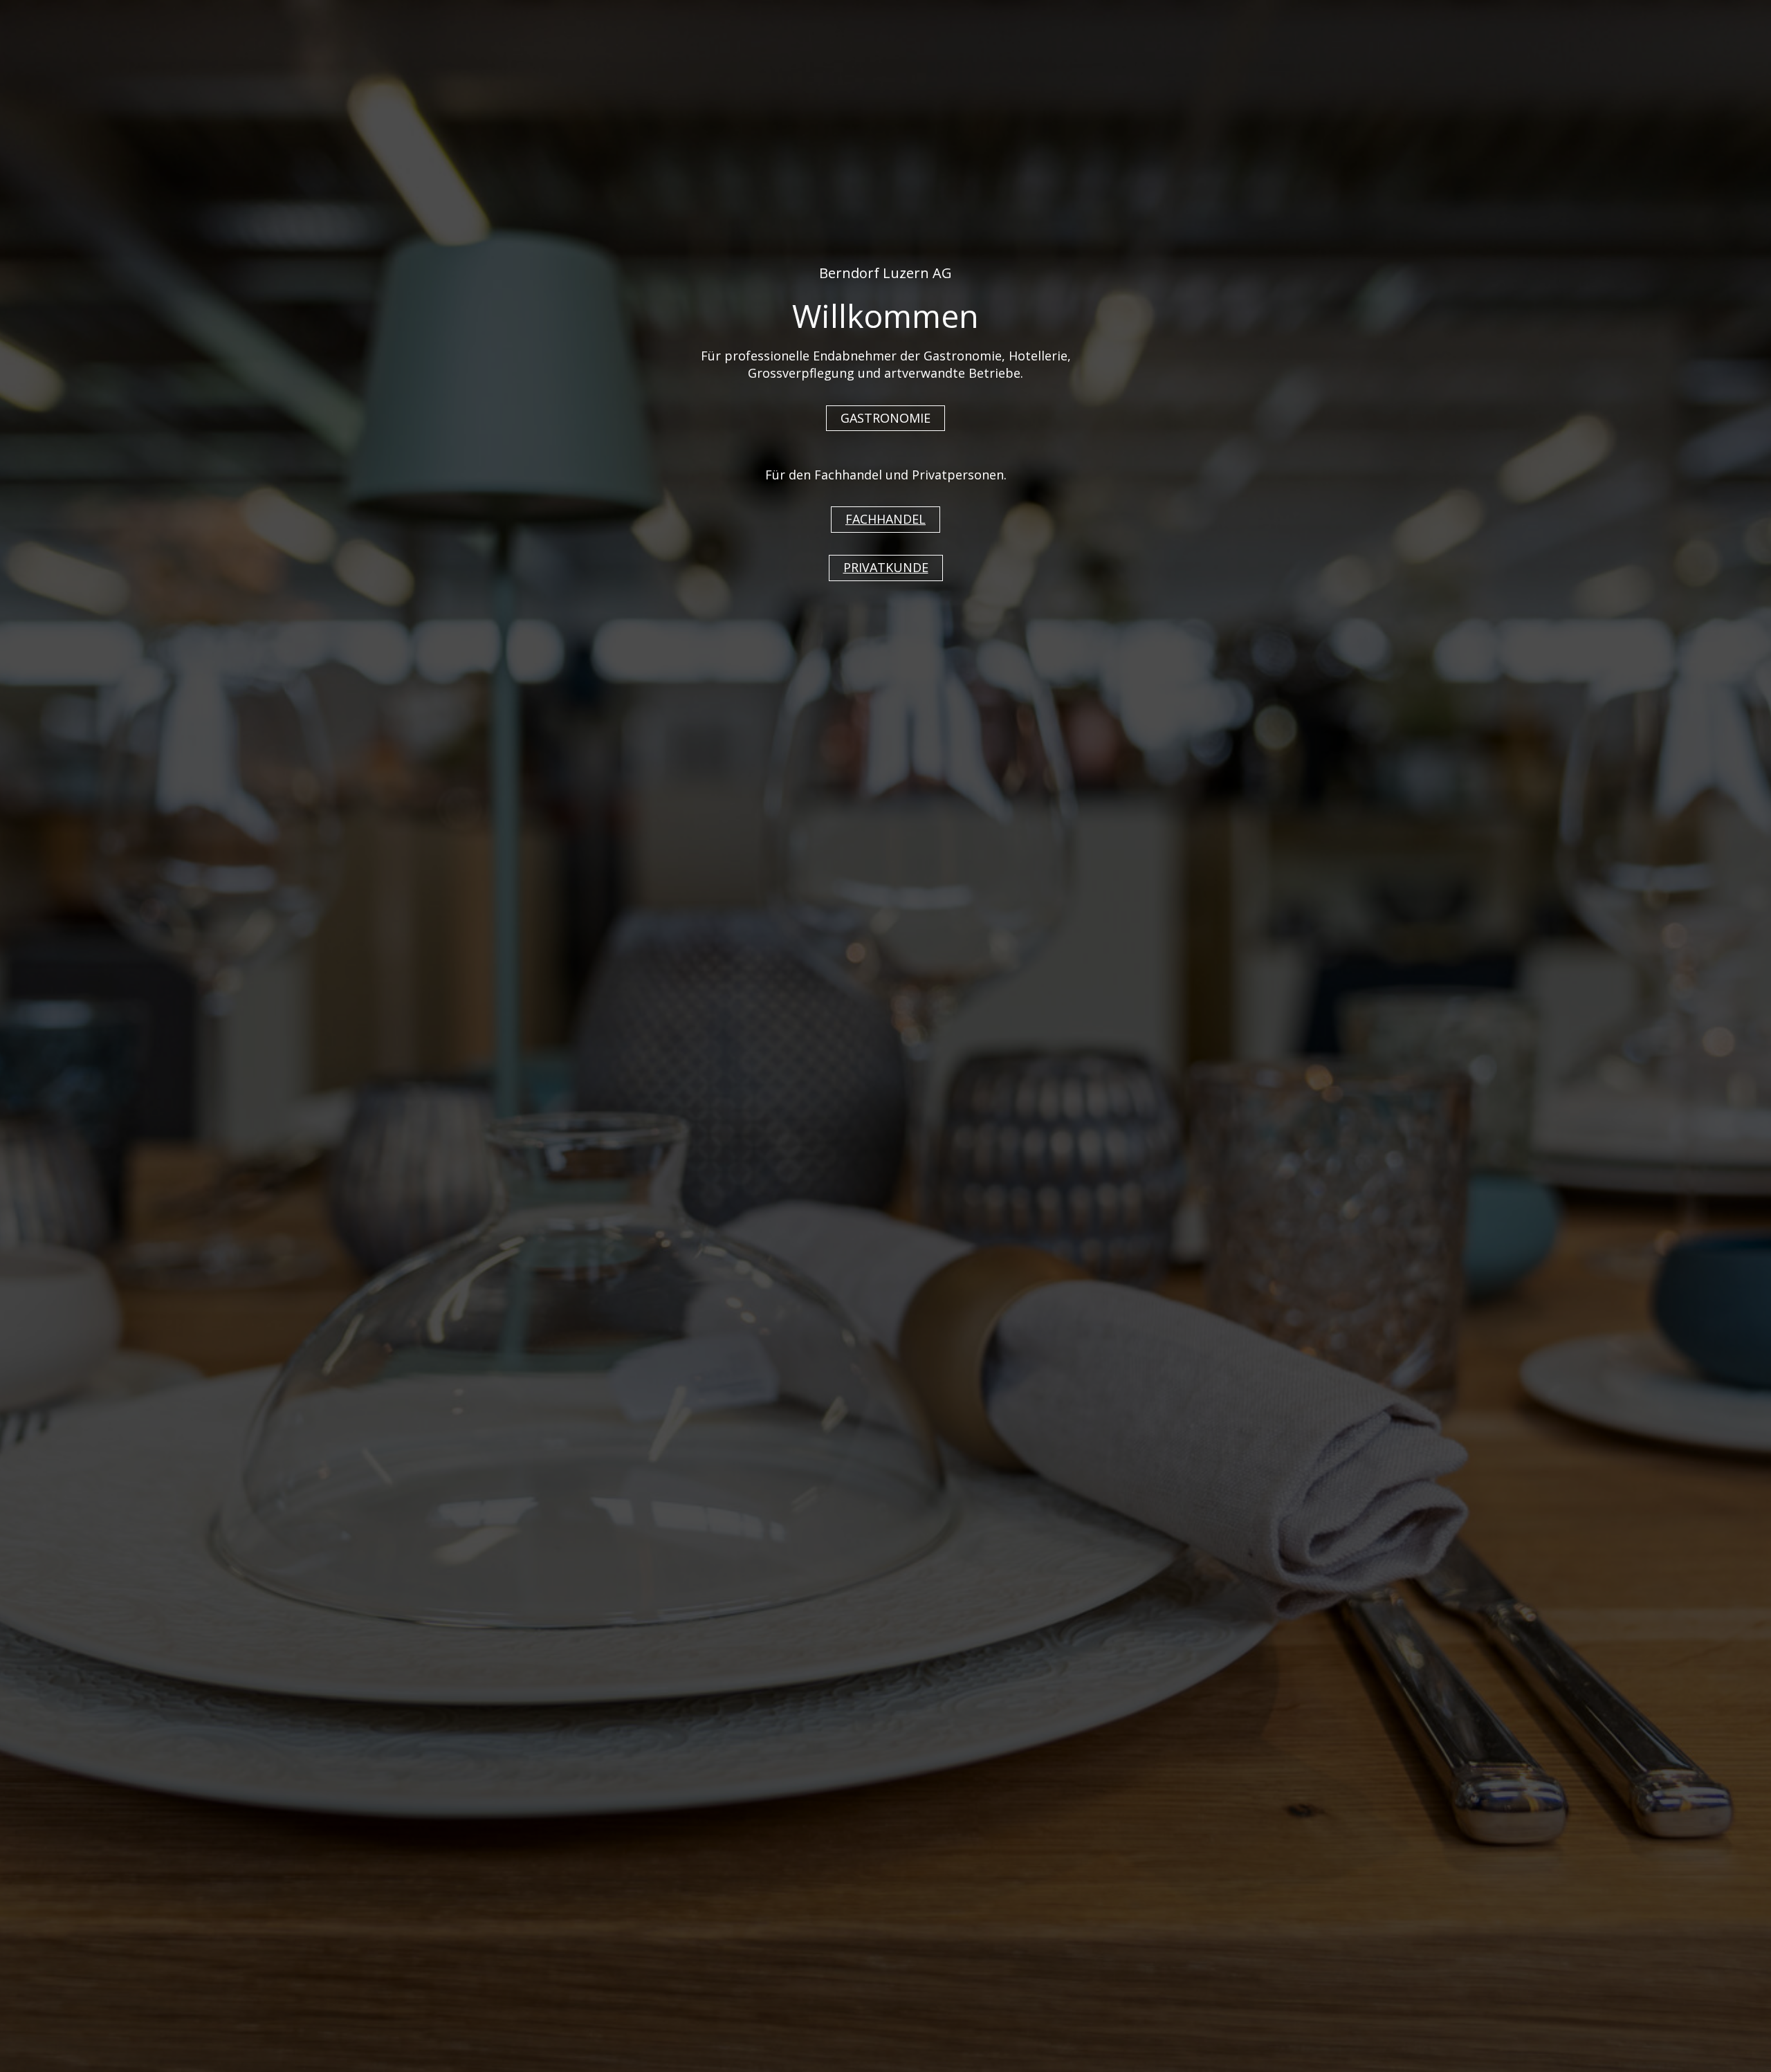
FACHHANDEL (885, 519)
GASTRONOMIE (885, 418)
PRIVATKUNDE (886, 567)
